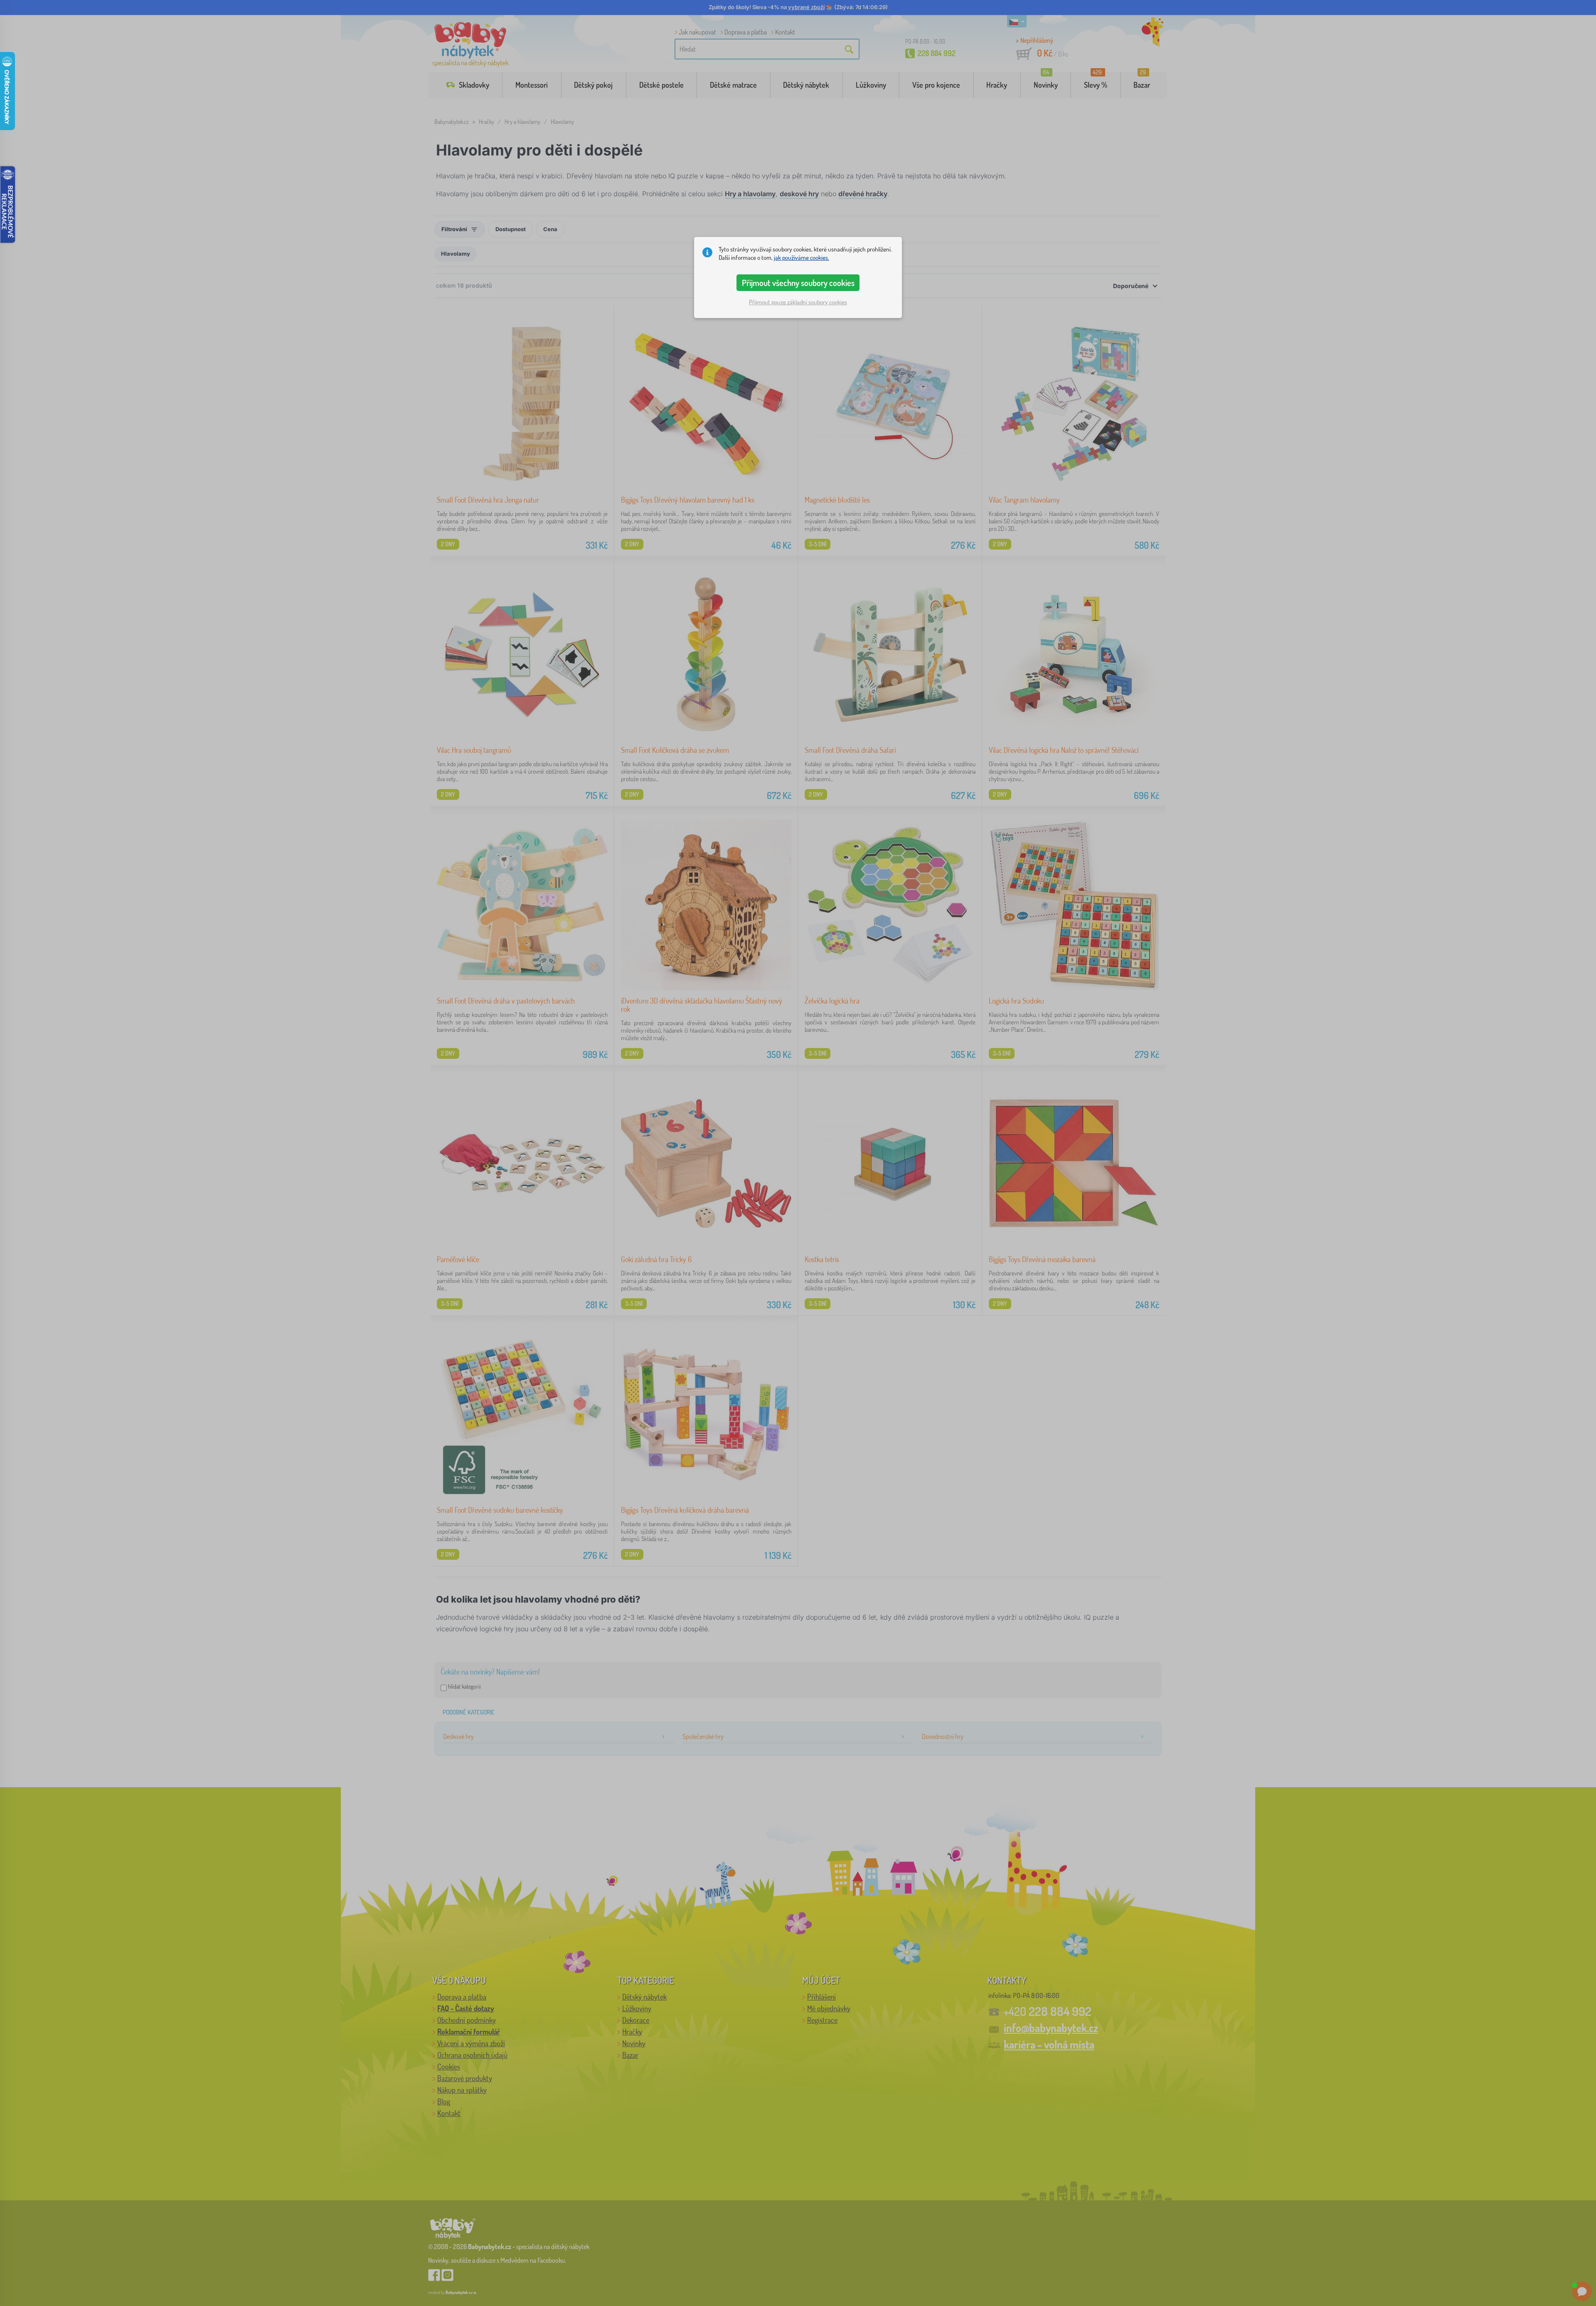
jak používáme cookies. (802, 258)
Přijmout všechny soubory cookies (798, 283)
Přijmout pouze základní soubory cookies (798, 302)
